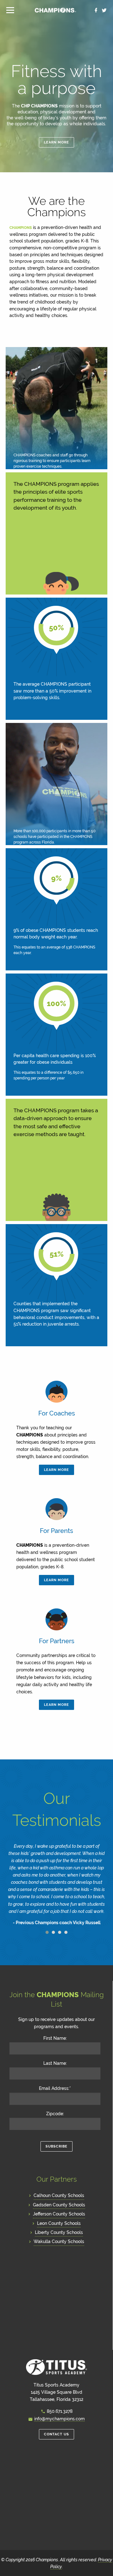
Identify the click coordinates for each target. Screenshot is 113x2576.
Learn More (56, 142)
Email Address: (55, 2088)
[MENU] (13, 10)
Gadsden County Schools (59, 2205)
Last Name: (55, 2063)
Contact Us (56, 2434)
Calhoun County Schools (59, 2195)
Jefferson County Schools (59, 2214)
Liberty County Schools (59, 2232)
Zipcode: (55, 2114)
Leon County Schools (59, 2223)
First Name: (55, 2038)
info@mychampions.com (59, 2419)
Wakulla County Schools (59, 2241)
